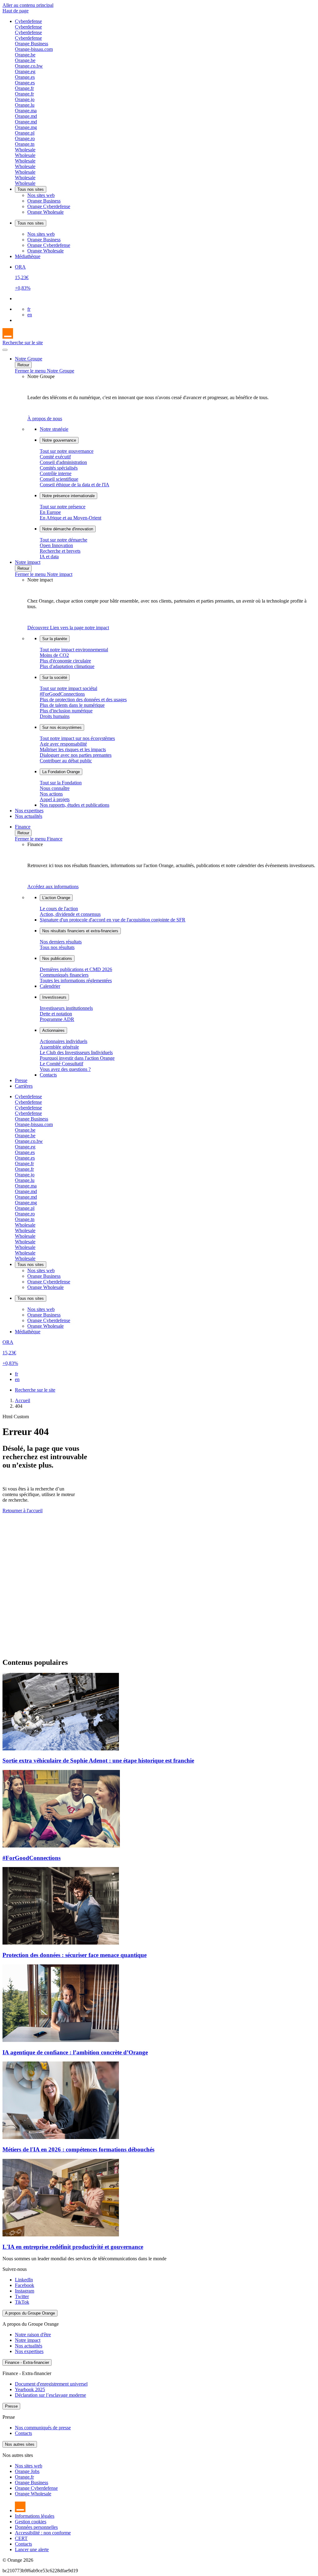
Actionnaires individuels (64, 1041)
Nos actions (51, 794)
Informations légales (35, 2516)
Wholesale (25, 150)
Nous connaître (55, 788)
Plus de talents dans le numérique (72, 705)
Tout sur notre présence (63, 507)
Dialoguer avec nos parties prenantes (76, 755)
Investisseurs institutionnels (66, 1008)
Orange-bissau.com (34, 49)
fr (29, 309)
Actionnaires (53, 1030)
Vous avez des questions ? (65, 1069)
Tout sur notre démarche (64, 540)
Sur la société (55, 677)
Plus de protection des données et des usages (83, 700)
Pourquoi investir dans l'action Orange (77, 1058)
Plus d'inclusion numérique (66, 711)
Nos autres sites (20, 2444)
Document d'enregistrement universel (51, 2384)
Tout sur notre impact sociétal (68, 688)
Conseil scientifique (59, 479)
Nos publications (57, 958)
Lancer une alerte (32, 2549)
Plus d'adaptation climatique (67, 666)
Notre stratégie (54, 429)
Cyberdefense (28, 21)
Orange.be (25, 55)
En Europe (50, 512)
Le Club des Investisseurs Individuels (76, 1052)
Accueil (23, 1400)
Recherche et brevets (60, 551)
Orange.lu (25, 105)
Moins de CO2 (54, 655)
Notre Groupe (29, 359)
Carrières (24, 1086)
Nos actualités (29, 816)
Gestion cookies (31, 2522)
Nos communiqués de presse (43, 2428)
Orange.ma (26, 111)
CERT (21, 2538)
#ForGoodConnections (62, 694)
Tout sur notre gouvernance (67, 451)
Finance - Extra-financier (27, 2362)
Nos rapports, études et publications (75, 805)
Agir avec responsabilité (63, 744)
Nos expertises (29, 811)
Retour (23, 365)
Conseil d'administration (63, 462)
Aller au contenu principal (28, 5)
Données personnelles (36, 2527)
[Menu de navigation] (5, 350)
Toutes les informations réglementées (76, 980)
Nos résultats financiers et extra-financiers (80, 931)
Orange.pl (25, 133)
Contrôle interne (56, 473)
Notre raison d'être (33, 2335)
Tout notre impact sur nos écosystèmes (77, 738)
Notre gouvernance (59, 440)
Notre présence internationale (68, 496)
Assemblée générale (59, 1047)
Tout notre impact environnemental (74, 650)
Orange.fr (24, 88)
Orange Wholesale (45, 212)
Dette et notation (56, 1014)
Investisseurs (54, 997)
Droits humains (55, 716)
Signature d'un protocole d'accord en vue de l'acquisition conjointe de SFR (113, 920)
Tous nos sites (31, 189)
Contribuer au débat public (66, 761)
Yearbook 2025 (30, 2389)
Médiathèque (28, 256)
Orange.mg (26, 127)
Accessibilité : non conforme (43, 2533)
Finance (23, 827)
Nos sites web (41, 195)
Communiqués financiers (64, 975)
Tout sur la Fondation (61, 783)
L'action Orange (56, 898)
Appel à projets (55, 799)
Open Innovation (56, 545)
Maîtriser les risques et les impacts (73, 749)
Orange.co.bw (29, 66)
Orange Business (32, 44)
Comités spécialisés (59, 468)
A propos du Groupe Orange (30, 2313)
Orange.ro (25, 138)
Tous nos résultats (57, 947)
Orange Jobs (27, 2471)
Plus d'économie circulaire (65, 661)
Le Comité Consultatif (61, 1064)
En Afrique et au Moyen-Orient (70, 518)
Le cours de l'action (59, 909)
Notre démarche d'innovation (68, 529)
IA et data (49, 557)
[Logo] (8, 337)
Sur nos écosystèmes (62, 727)
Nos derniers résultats (61, 942)
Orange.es (25, 77)
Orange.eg (25, 71)
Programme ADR (57, 1019)
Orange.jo (25, 99)
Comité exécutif (55, 457)
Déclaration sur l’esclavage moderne (50, 2395)
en (30, 315)
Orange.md (26, 116)
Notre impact (28, 562)
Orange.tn (25, 144)
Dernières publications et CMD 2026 (76, 969)
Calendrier (50, 986)
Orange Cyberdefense (49, 206)
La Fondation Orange (61, 772)
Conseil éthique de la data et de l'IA (75, 485)
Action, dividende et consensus (70, 914)
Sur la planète (55, 639)
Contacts (48, 1075)
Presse (21, 1080)
